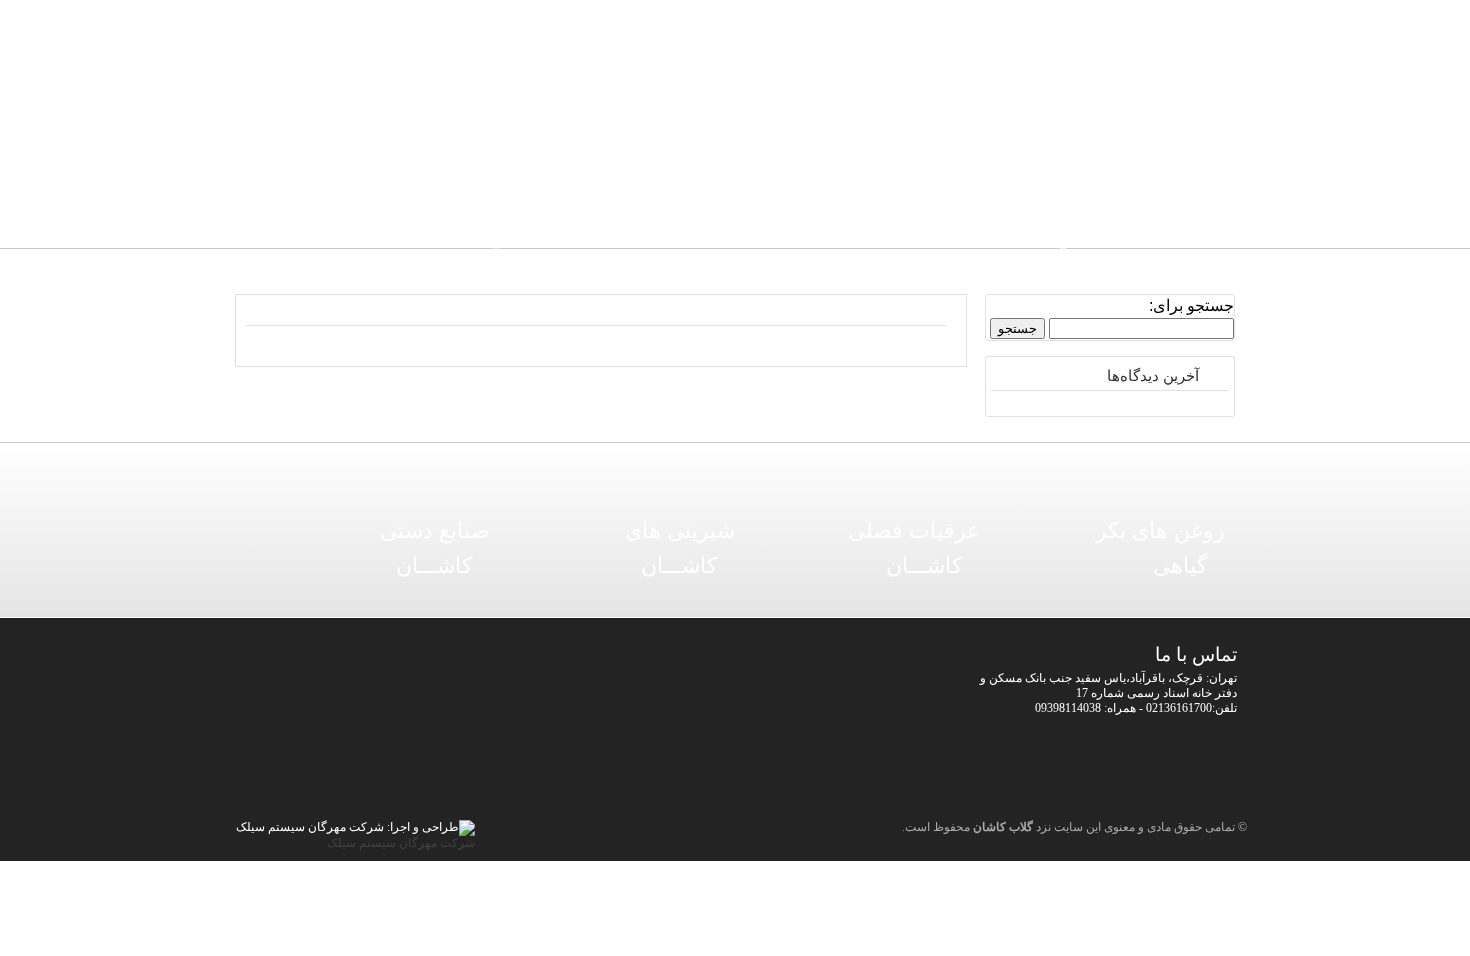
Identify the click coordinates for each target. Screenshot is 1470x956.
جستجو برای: (1191, 305)
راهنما (792, 169)
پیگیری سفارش (592, 169)
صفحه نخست (991, 169)
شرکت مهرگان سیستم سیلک (401, 843)
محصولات (891, 169)
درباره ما (491, 169)
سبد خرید (691, 169)
